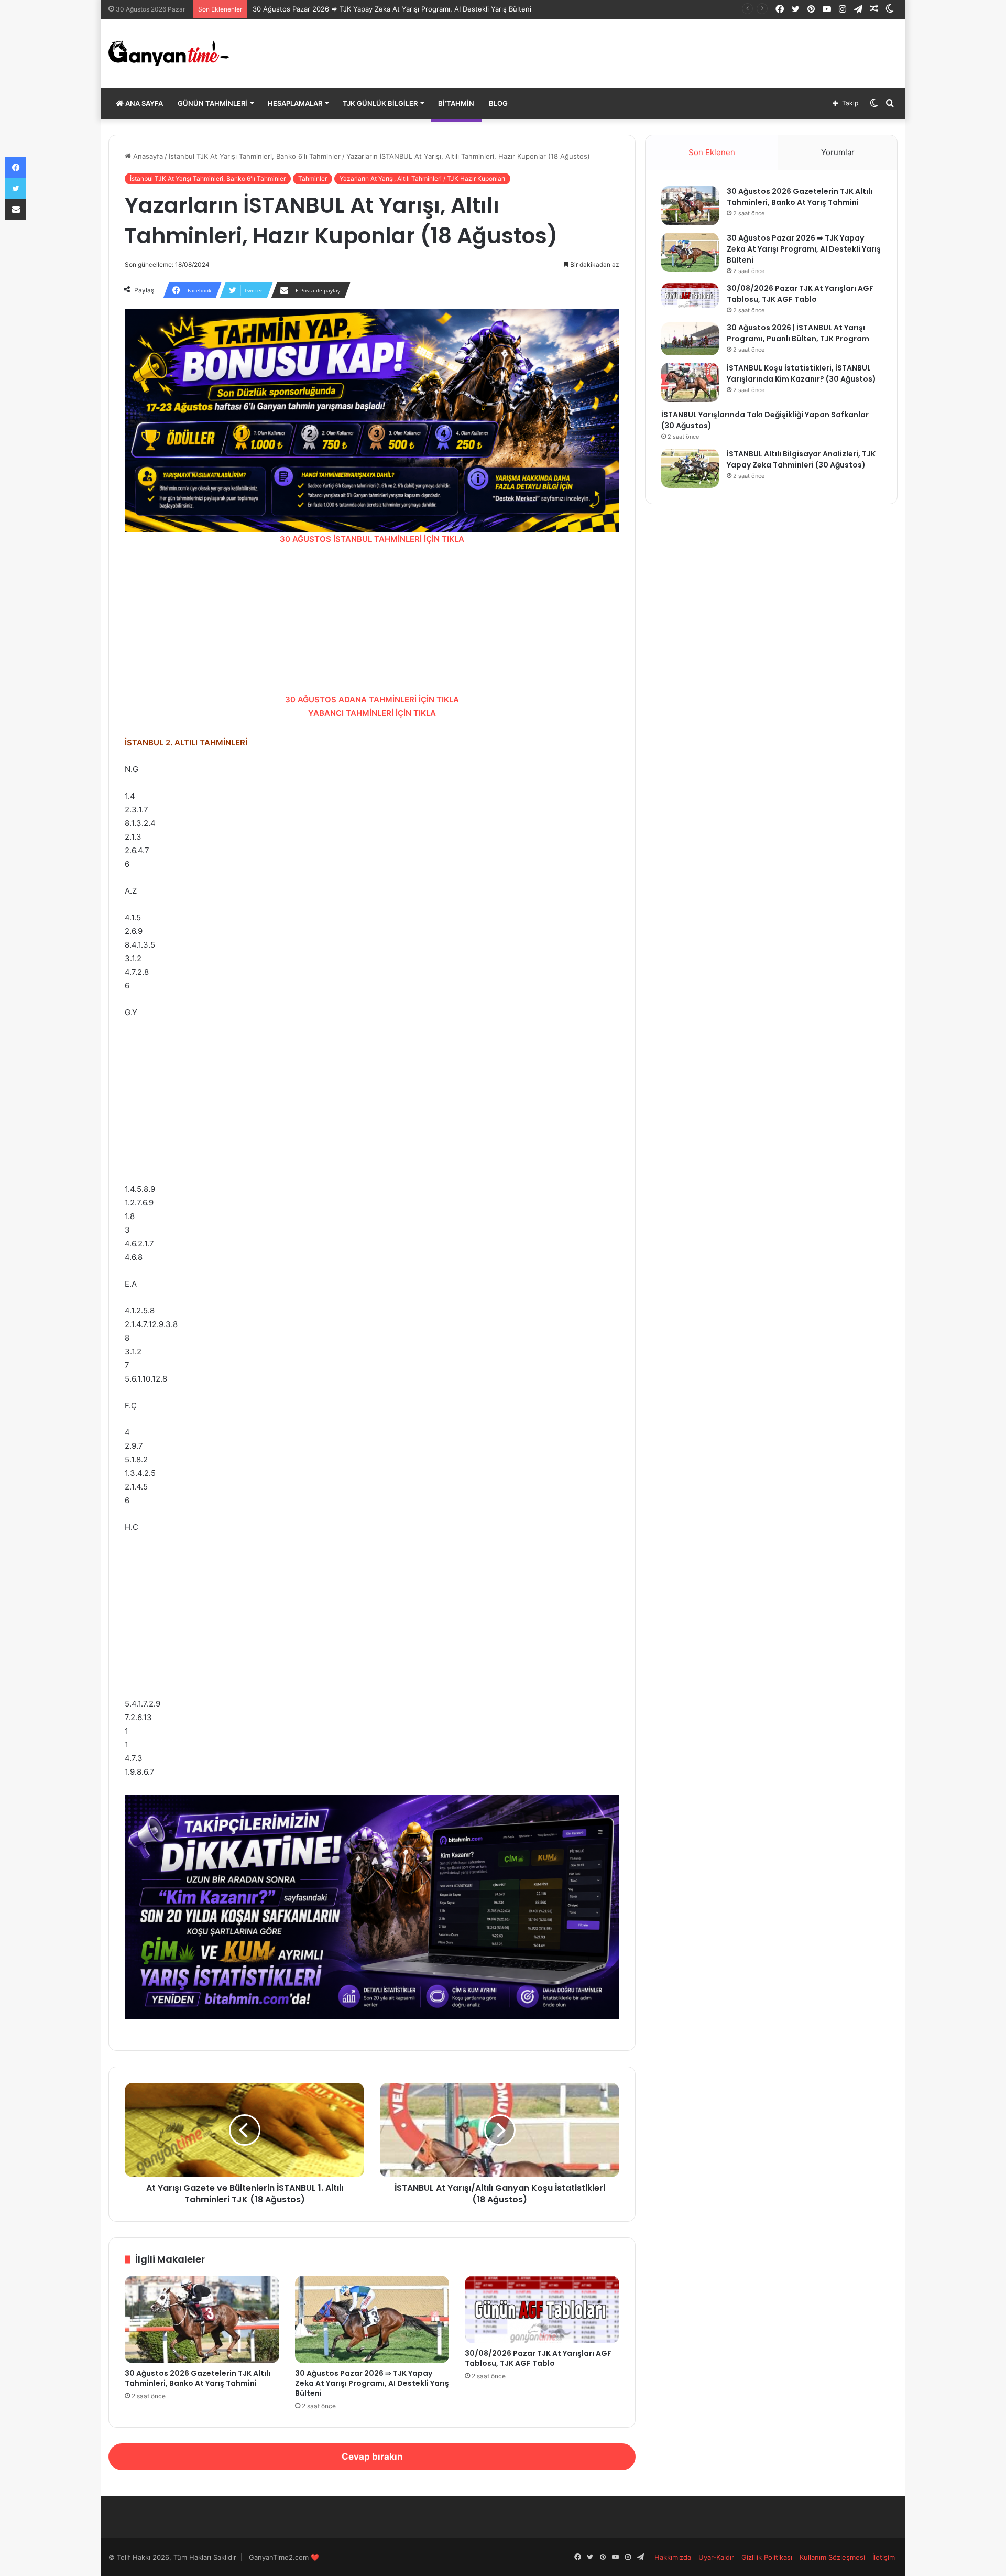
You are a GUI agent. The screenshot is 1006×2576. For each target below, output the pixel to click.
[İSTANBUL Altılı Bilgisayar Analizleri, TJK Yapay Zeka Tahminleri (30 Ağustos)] (690, 468)
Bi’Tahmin (456, 103)
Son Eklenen (712, 152)
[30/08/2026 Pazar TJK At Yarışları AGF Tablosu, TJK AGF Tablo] (542, 2309)
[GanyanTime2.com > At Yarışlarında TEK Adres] (169, 53)
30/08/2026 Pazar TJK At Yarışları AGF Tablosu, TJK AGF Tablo (538, 2358)
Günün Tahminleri (212, 103)
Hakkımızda (673, 2557)
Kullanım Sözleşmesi (832, 2557)
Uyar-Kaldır (716, 2557)
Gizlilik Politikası (767, 2557)
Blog (498, 103)
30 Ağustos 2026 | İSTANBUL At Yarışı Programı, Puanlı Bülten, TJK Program (798, 333)
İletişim (884, 2557)
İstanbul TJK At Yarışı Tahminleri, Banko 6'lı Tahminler (255, 156)
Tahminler (313, 178)
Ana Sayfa (143, 103)
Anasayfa (147, 156)
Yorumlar (838, 152)
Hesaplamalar (295, 103)
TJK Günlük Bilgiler (380, 103)
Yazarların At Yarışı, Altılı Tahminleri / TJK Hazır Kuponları (422, 178)
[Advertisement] (372, 619)
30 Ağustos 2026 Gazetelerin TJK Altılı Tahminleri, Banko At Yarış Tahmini (198, 2378)
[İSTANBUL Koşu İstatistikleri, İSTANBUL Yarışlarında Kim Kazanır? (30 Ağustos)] (690, 382)
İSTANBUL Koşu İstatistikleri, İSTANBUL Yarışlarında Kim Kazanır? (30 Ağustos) (801, 373)
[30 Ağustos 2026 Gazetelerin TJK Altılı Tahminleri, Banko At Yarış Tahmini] (202, 2319)
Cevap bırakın (372, 2457)
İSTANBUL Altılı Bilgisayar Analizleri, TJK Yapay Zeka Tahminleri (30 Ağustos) (801, 459)
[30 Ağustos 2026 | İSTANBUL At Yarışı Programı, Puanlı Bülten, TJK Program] (690, 339)
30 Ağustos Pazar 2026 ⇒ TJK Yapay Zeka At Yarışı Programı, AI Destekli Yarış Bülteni (392, 9)
